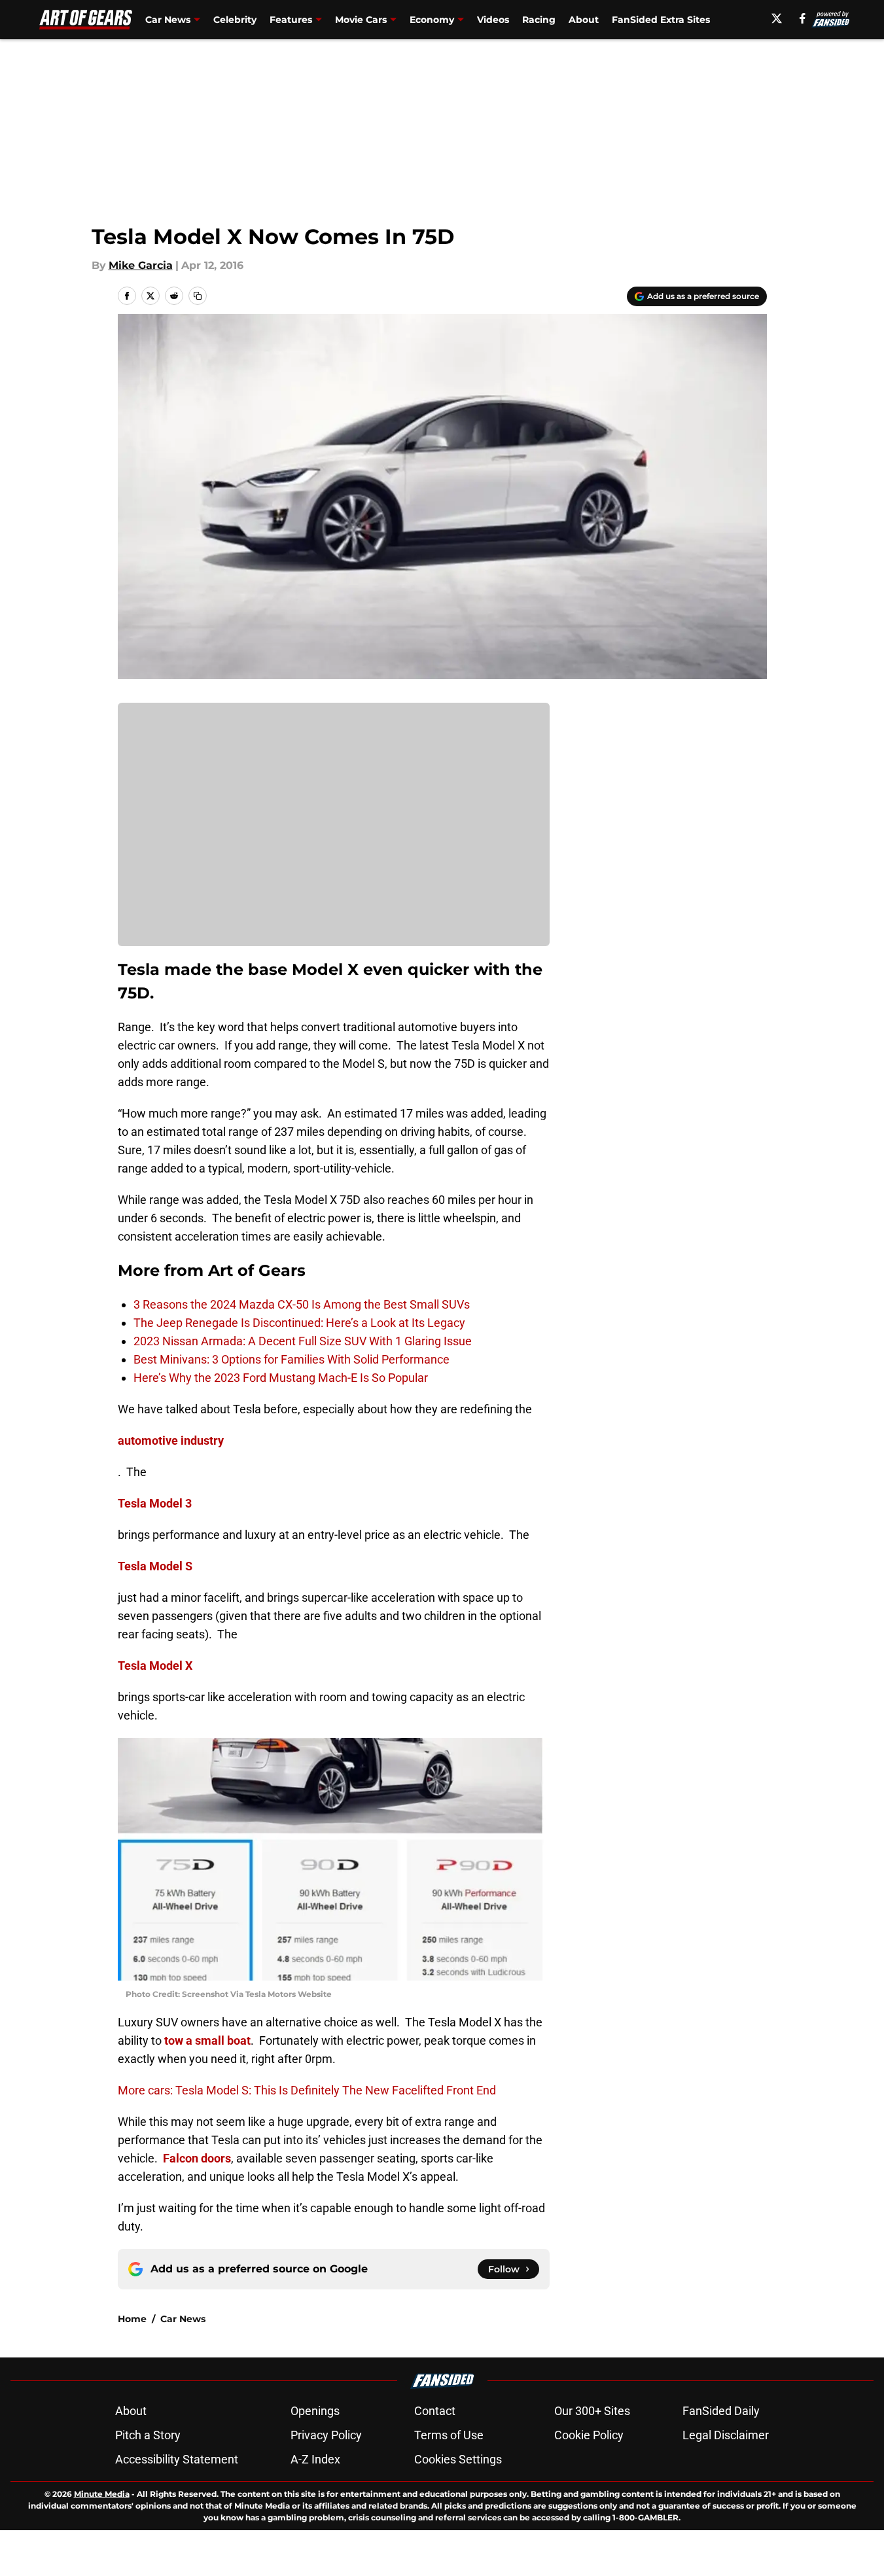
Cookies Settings (458, 2459)
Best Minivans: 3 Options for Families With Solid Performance (292, 1359)
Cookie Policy (589, 2435)
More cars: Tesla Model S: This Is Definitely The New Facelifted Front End (307, 2090)
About (584, 20)
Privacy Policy (326, 2435)
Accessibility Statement (177, 2459)
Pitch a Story (148, 2435)
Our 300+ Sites (592, 2411)
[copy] (198, 296)
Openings (315, 2411)
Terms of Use (449, 2435)
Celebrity (235, 20)
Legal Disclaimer (726, 2435)
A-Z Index (315, 2459)
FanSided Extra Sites (661, 20)
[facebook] (803, 18)
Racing (539, 20)
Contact (435, 2411)
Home (132, 2319)
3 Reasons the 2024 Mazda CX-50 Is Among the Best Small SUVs (302, 1304)
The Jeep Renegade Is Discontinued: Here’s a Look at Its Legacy (299, 1323)
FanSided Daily (721, 2411)
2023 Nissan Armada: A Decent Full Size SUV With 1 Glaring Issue (303, 1341)
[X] (777, 18)
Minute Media (102, 2494)
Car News (183, 2319)
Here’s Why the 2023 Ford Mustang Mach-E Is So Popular (281, 1378)
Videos (493, 20)
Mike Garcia (141, 265)
